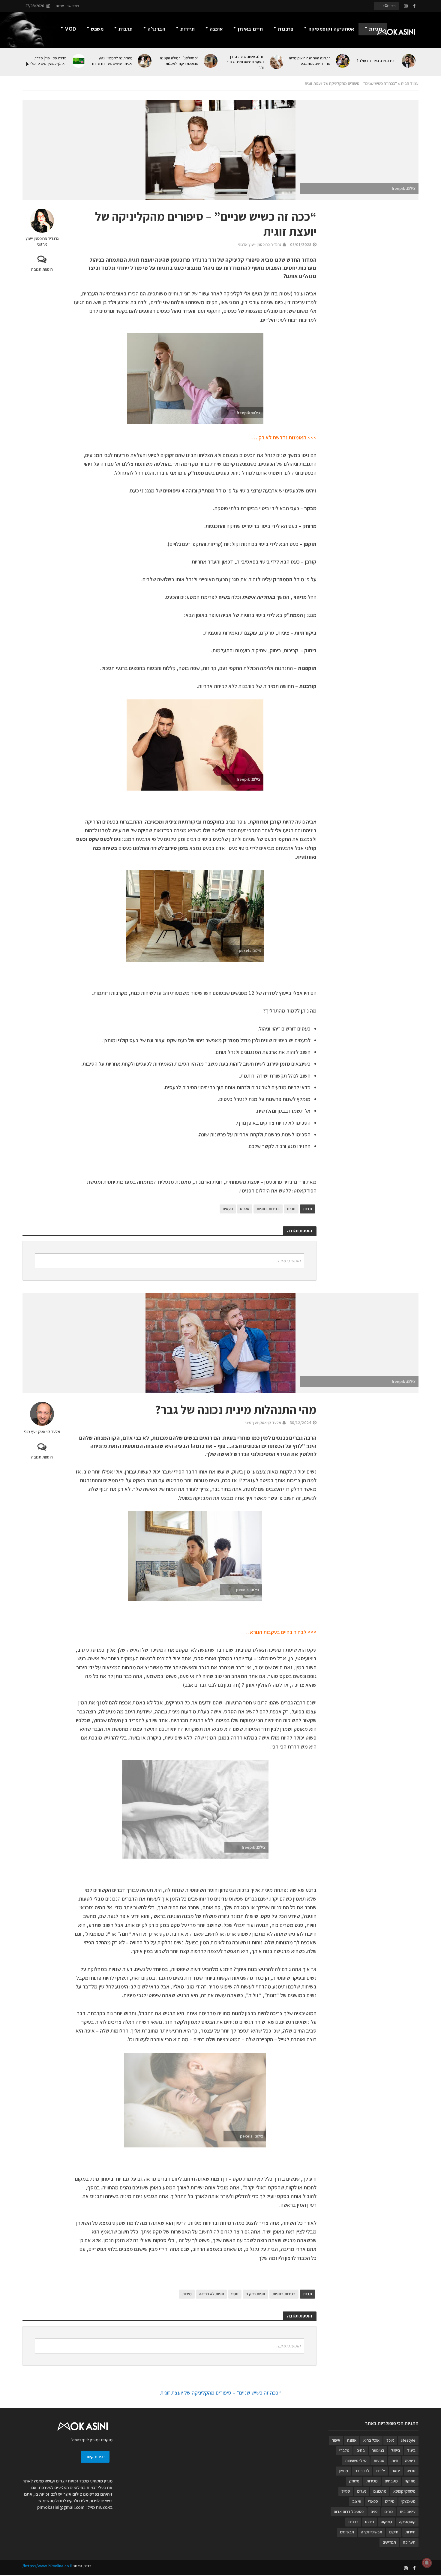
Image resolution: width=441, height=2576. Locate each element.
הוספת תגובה (42, 269)
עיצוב (357, 2501)
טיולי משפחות (356, 2461)
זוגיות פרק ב (255, 2294)
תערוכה (409, 2542)
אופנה (216, 29)
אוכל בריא (371, 2440)
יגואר (396, 2471)
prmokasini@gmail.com (61, 2507)
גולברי (344, 2450)
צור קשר (73, 6)
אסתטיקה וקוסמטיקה (331, 29)
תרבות (126, 29)
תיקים (394, 2532)
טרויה (411, 2471)
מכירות (372, 2481)
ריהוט (369, 2522)
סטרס (245, 1209)
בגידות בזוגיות (268, 1209)
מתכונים (380, 2491)
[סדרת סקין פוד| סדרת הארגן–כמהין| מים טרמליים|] (79, 61)
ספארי (373, 2501)
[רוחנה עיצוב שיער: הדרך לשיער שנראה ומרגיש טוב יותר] (277, 62)
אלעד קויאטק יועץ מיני (42, 1432)
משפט (97, 29)
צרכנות (286, 29)
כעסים (228, 1209)
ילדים (381, 2471)
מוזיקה (410, 2481)
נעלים (362, 2491)
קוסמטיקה (407, 2522)
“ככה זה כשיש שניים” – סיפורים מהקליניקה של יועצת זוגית (221, 2393)
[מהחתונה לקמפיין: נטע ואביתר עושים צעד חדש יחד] (145, 61)
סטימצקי (408, 2501)
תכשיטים (347, 2532)
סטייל (346, 2491)
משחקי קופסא (404, 2491)
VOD (70, 29)
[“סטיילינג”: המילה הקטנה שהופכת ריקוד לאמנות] (211, 61)
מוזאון (343, 2471)
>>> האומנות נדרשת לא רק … (284, 437)
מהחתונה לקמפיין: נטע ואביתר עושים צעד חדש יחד (112, 61)
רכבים (353, 2522)
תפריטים (389, 2542)
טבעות (379, 2461)
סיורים (390, 2501)
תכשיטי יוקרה (372, 2532)
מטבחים (391, 2481)
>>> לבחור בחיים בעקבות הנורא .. (281, 1632)
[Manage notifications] (427, 2563)
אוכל (390, 2440)
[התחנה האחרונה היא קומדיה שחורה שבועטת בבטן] (343, 61)
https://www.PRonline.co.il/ (47, 2566)
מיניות (187, 2294)
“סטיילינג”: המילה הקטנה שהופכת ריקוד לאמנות (179, 61)
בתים (361, 2450)
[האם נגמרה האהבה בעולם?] (409, 61)
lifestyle (408, 2440)
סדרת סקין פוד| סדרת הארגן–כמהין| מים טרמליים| (46, 61)
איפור (336, 2440)
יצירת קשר (95, 2456)
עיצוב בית (408, 2512)
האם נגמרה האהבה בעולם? (377, 61)
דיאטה (410, 2461)
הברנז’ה (156, 29)
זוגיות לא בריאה (211, 2294)
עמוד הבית (410, 83)
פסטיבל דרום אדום (349, 2512)
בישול (396, 2450)
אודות (60, 6)
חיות (395, 2461)
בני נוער (378, 2450)
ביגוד (411, 2450)
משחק (354, 2481)
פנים (374, 2512)
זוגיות (376, 29)
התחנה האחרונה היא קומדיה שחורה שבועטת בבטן (310, 61)
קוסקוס (386, 2522)
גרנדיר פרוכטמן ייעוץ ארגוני (42, 241)
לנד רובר (362, 2471)
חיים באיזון (250, 29)
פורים (388, 2512)
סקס (235, 2294)
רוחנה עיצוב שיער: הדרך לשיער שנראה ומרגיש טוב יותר (246, 62)
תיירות (187, 29)
